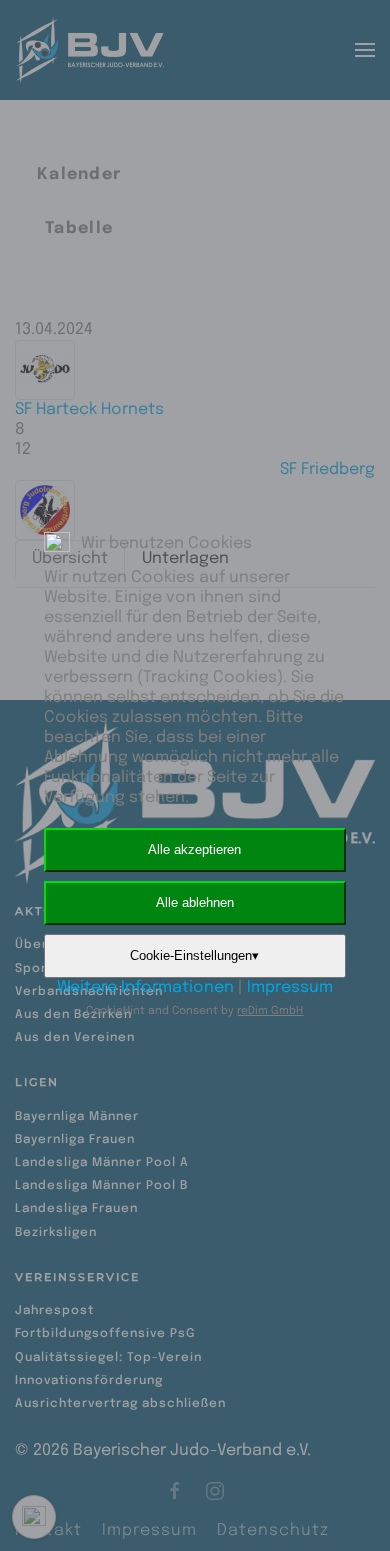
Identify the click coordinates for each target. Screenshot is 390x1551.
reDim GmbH (270, 1011)
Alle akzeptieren (194, 849)
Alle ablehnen (195, 902)
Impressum (290, 987)
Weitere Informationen (145, 987)
